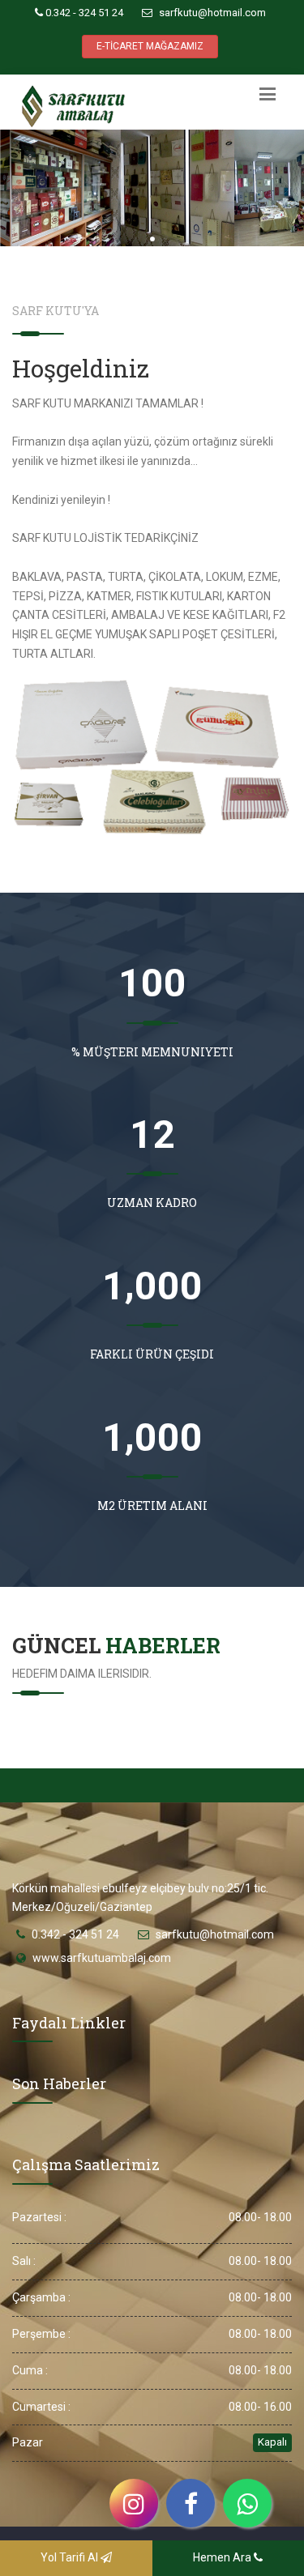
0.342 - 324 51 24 (83, 13)
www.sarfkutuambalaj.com (102, 1958)
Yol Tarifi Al (71, 2557)
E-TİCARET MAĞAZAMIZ (150, 46)
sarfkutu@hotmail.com (211, 13)
